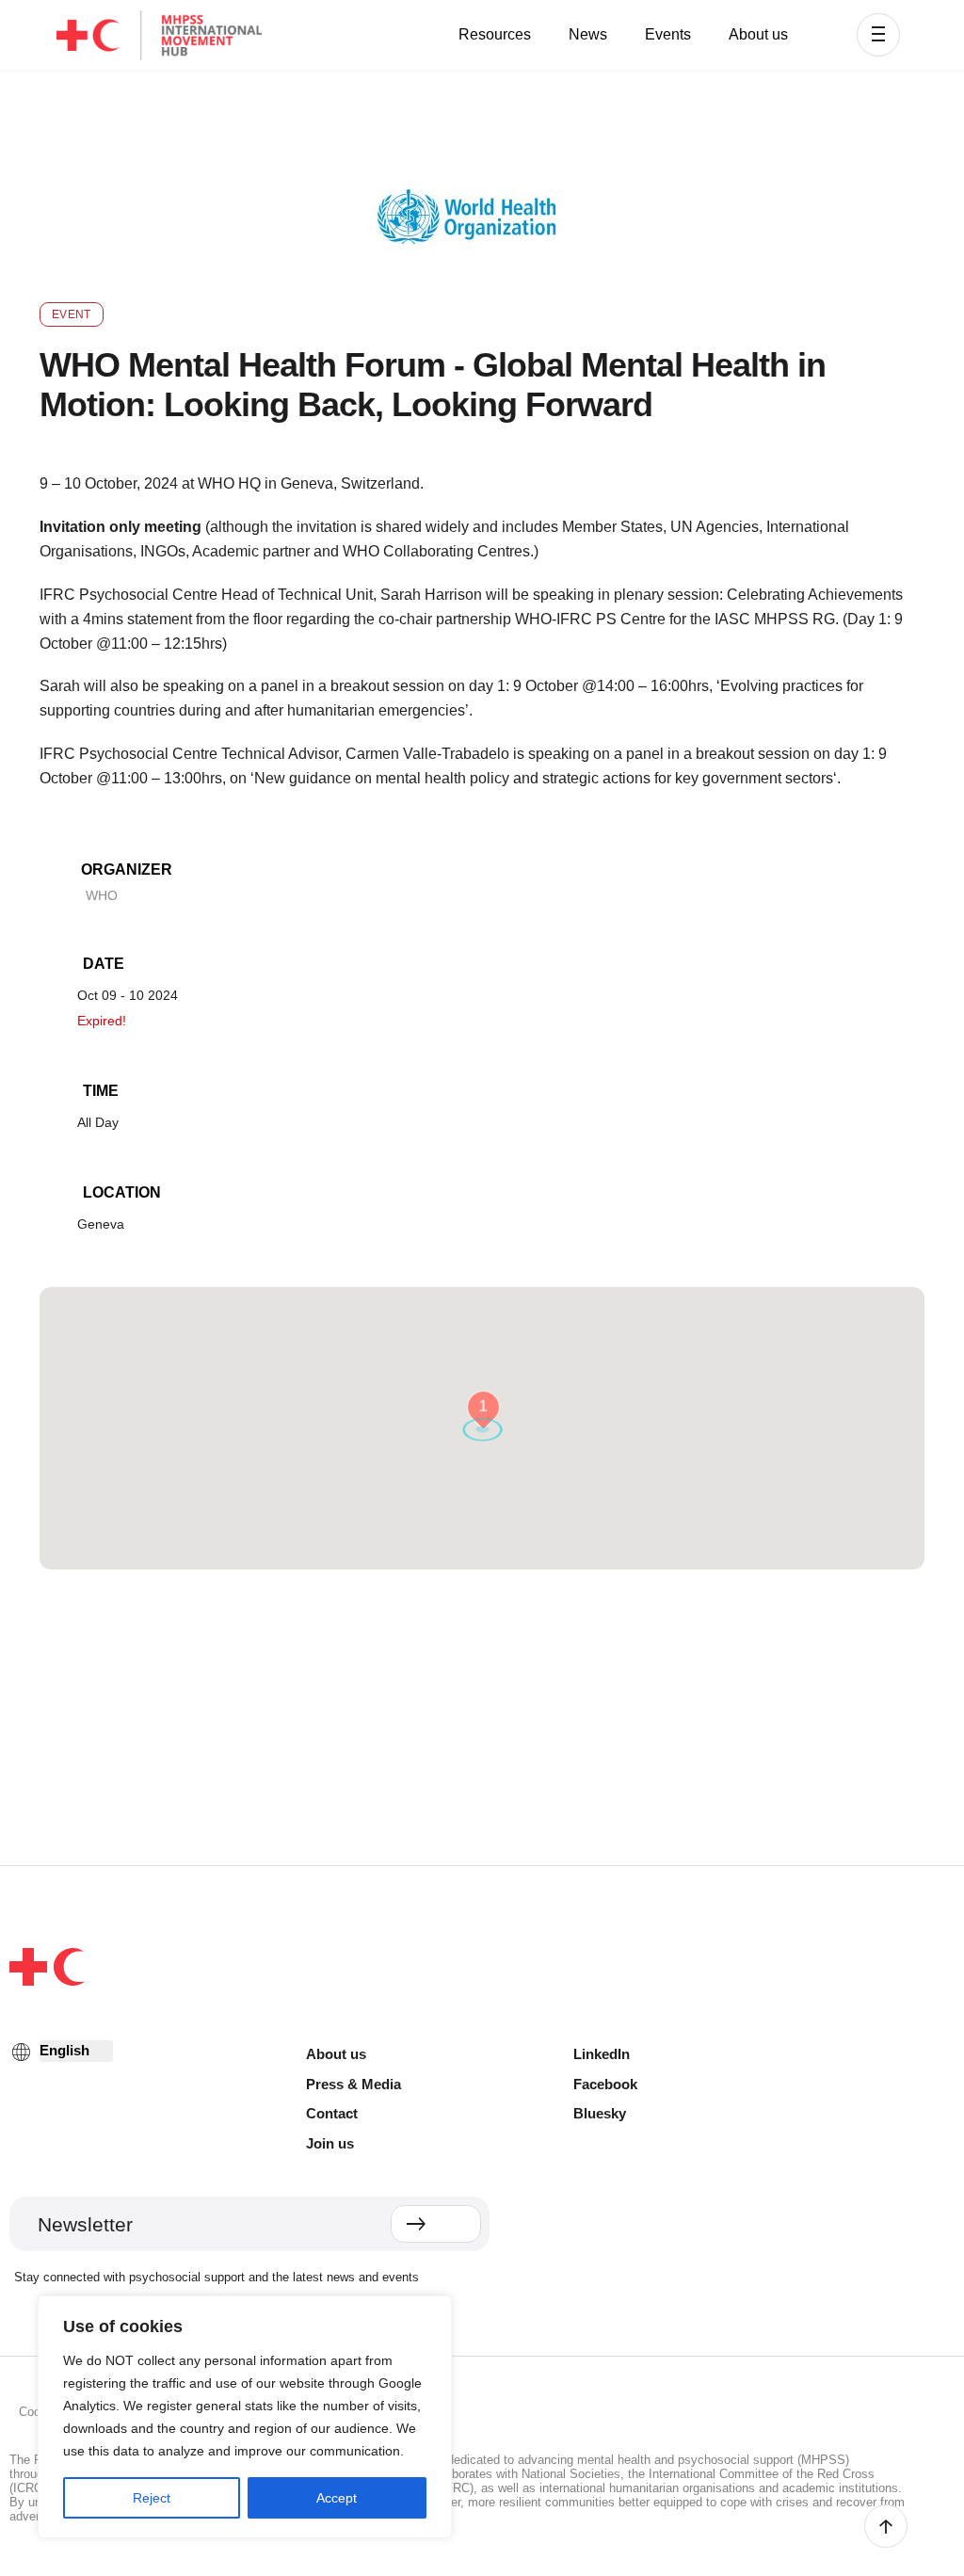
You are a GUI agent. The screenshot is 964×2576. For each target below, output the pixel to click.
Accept (337, 2498)
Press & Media (353, 2084)
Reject (152, 2498)
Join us (330, 2143)
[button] (878, 35)
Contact (332, 2113)
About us (758, 34)
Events (668, 34)
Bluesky (600, 2113)
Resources (495, 34)
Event (72, 314)
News (588, 34)
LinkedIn (602, 2054)
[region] (245, 2417)
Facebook (605, 2084)
